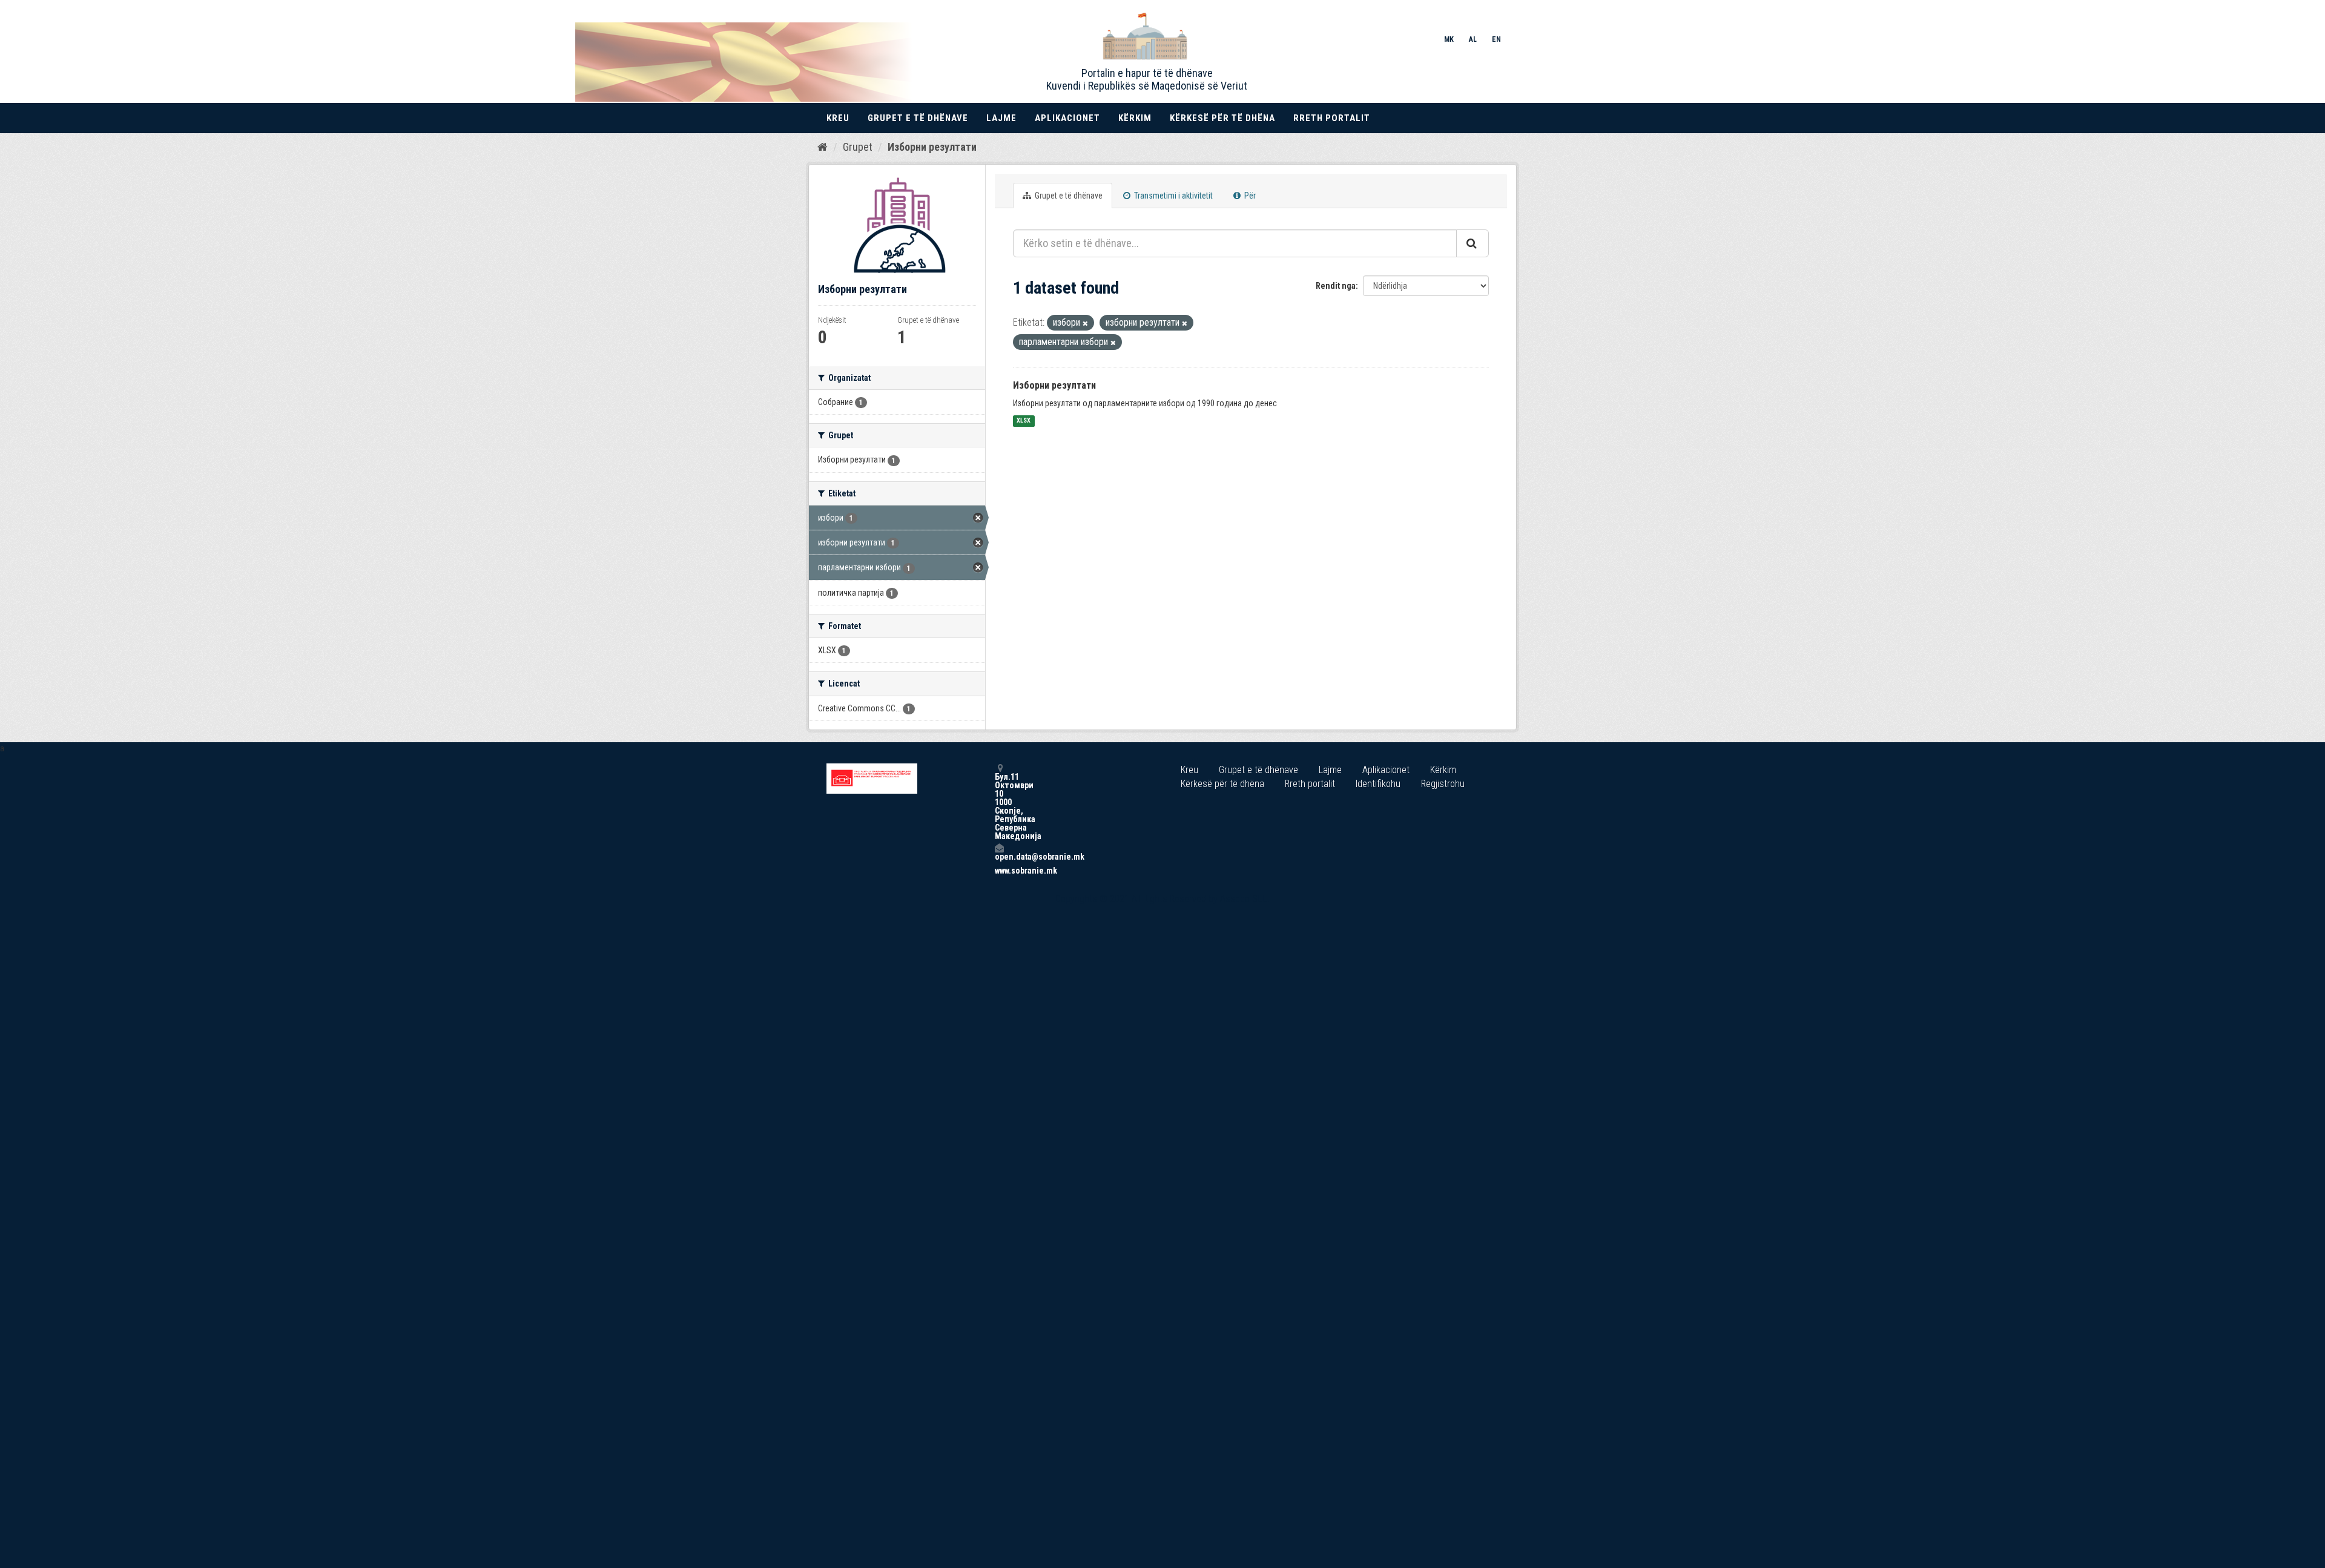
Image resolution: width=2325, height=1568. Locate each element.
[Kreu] (823, 147)
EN (1496, 39)
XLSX (1024, 421)
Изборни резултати (932, 147)
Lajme (1001, 118)
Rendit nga (1336, 286)
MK (1449, 39)
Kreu (838, 118)
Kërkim (1135, 118)
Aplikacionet (1067, 118)
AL (1473, 39)
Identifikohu (1378, 784)
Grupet (858, 147)
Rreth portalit (1332, 118)
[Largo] (1085, 324)
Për (1249, 196)
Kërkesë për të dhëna (1222, 118)
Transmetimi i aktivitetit (1172, 196)
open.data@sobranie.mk (999, 856)
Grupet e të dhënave (918, 118)
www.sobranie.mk (999, 871)
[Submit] (1472, 243)
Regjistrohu (1443, 784)
